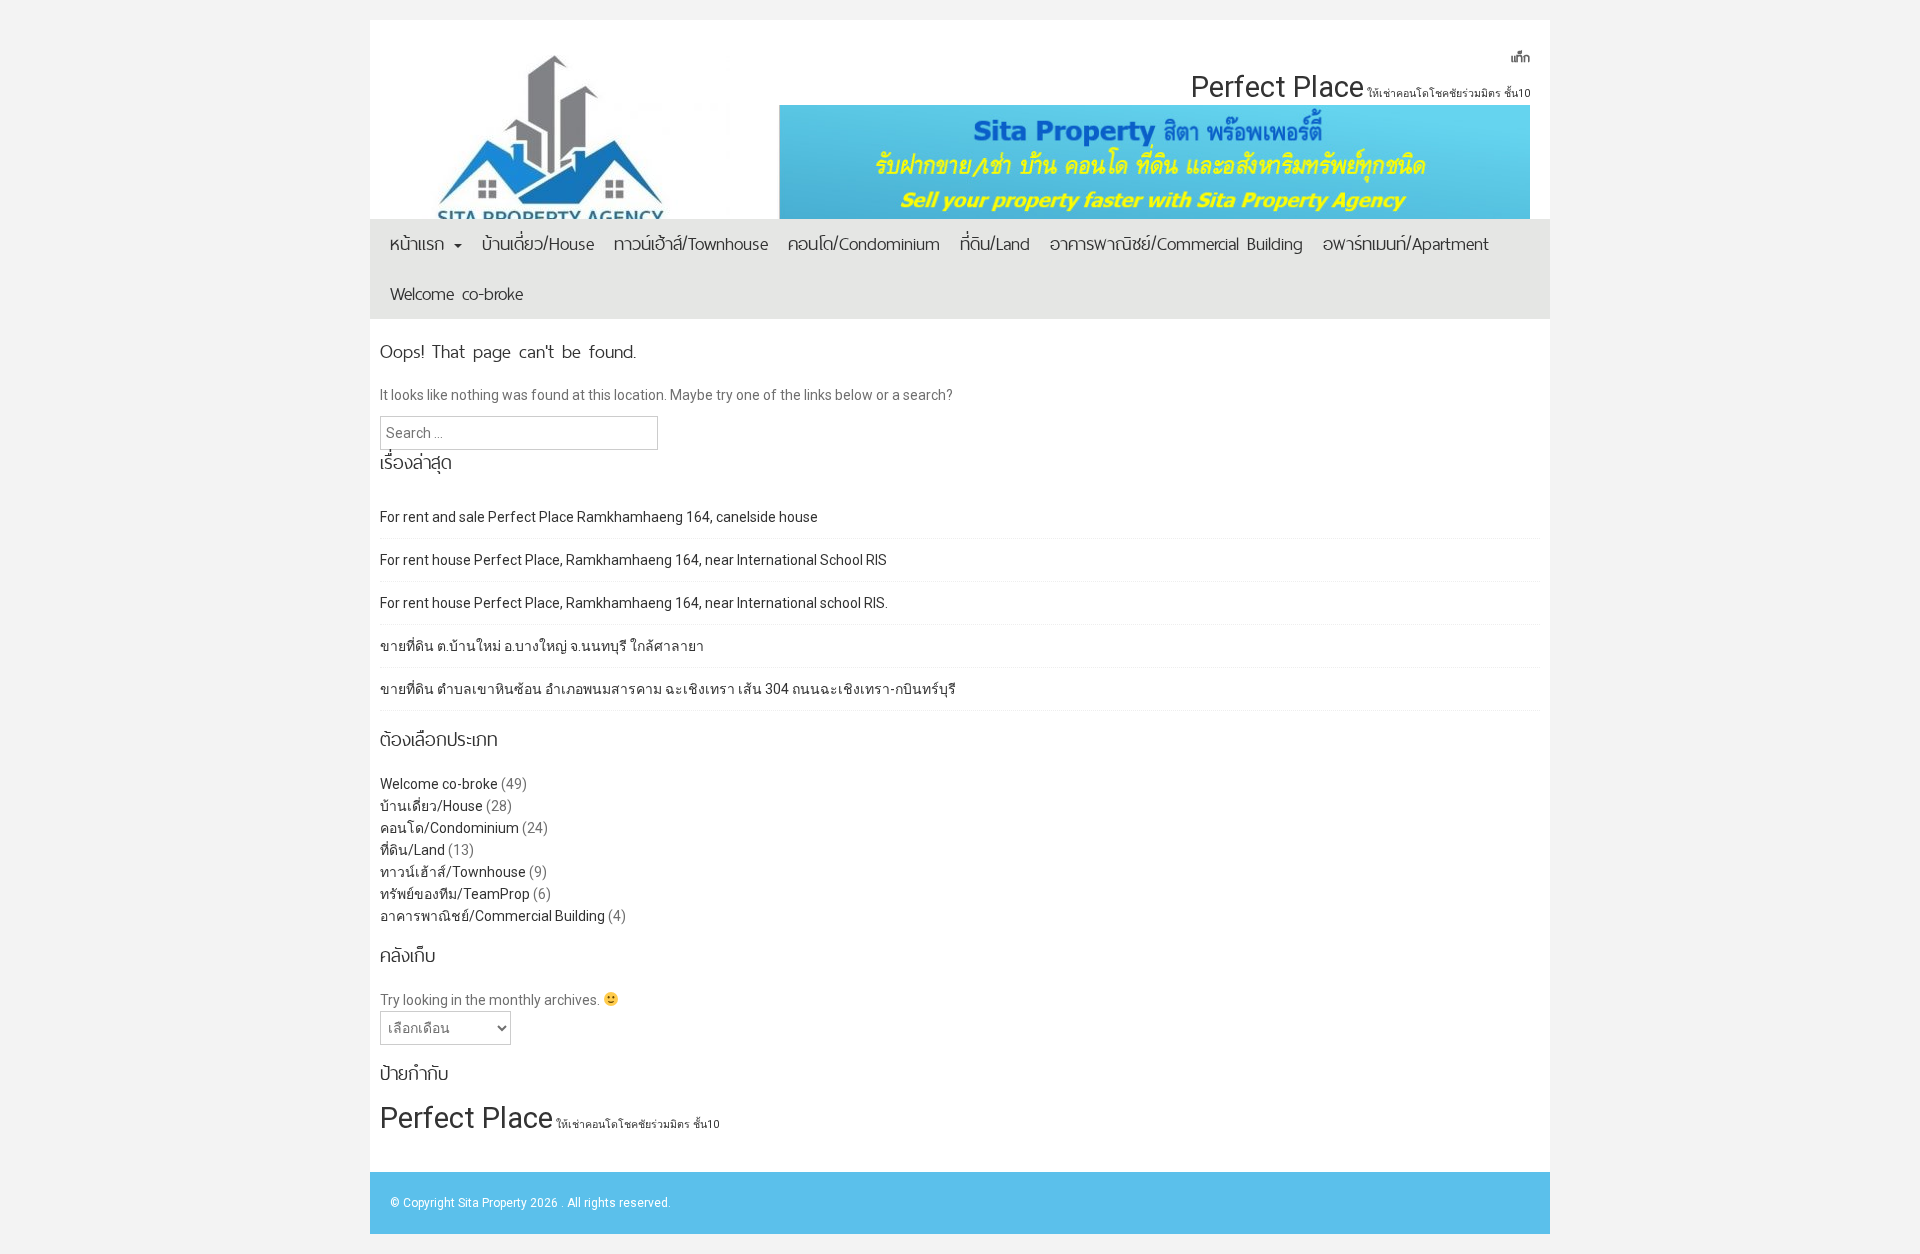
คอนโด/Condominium (864, 243)
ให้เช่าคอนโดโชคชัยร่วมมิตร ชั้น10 (1448, 93)
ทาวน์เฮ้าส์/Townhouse (691, 243)
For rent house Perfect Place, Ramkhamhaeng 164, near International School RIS (633, 560)
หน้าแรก (421, 243)
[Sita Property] (560, 155)
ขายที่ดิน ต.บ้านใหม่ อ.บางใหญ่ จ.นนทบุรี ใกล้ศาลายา (542, 646)
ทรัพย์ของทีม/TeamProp (455, 894)
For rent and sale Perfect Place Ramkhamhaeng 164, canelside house (599, 517)
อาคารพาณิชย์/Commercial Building (1176, 243)
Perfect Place (1277, 87)
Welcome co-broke (456, 293)
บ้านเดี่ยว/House (538, 243)
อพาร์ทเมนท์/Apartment (1406, 243)
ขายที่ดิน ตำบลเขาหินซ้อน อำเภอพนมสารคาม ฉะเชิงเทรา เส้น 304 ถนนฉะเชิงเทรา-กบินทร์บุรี (668, 689)
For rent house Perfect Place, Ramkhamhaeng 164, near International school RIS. (634, 603)
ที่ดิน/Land (995, 243)
